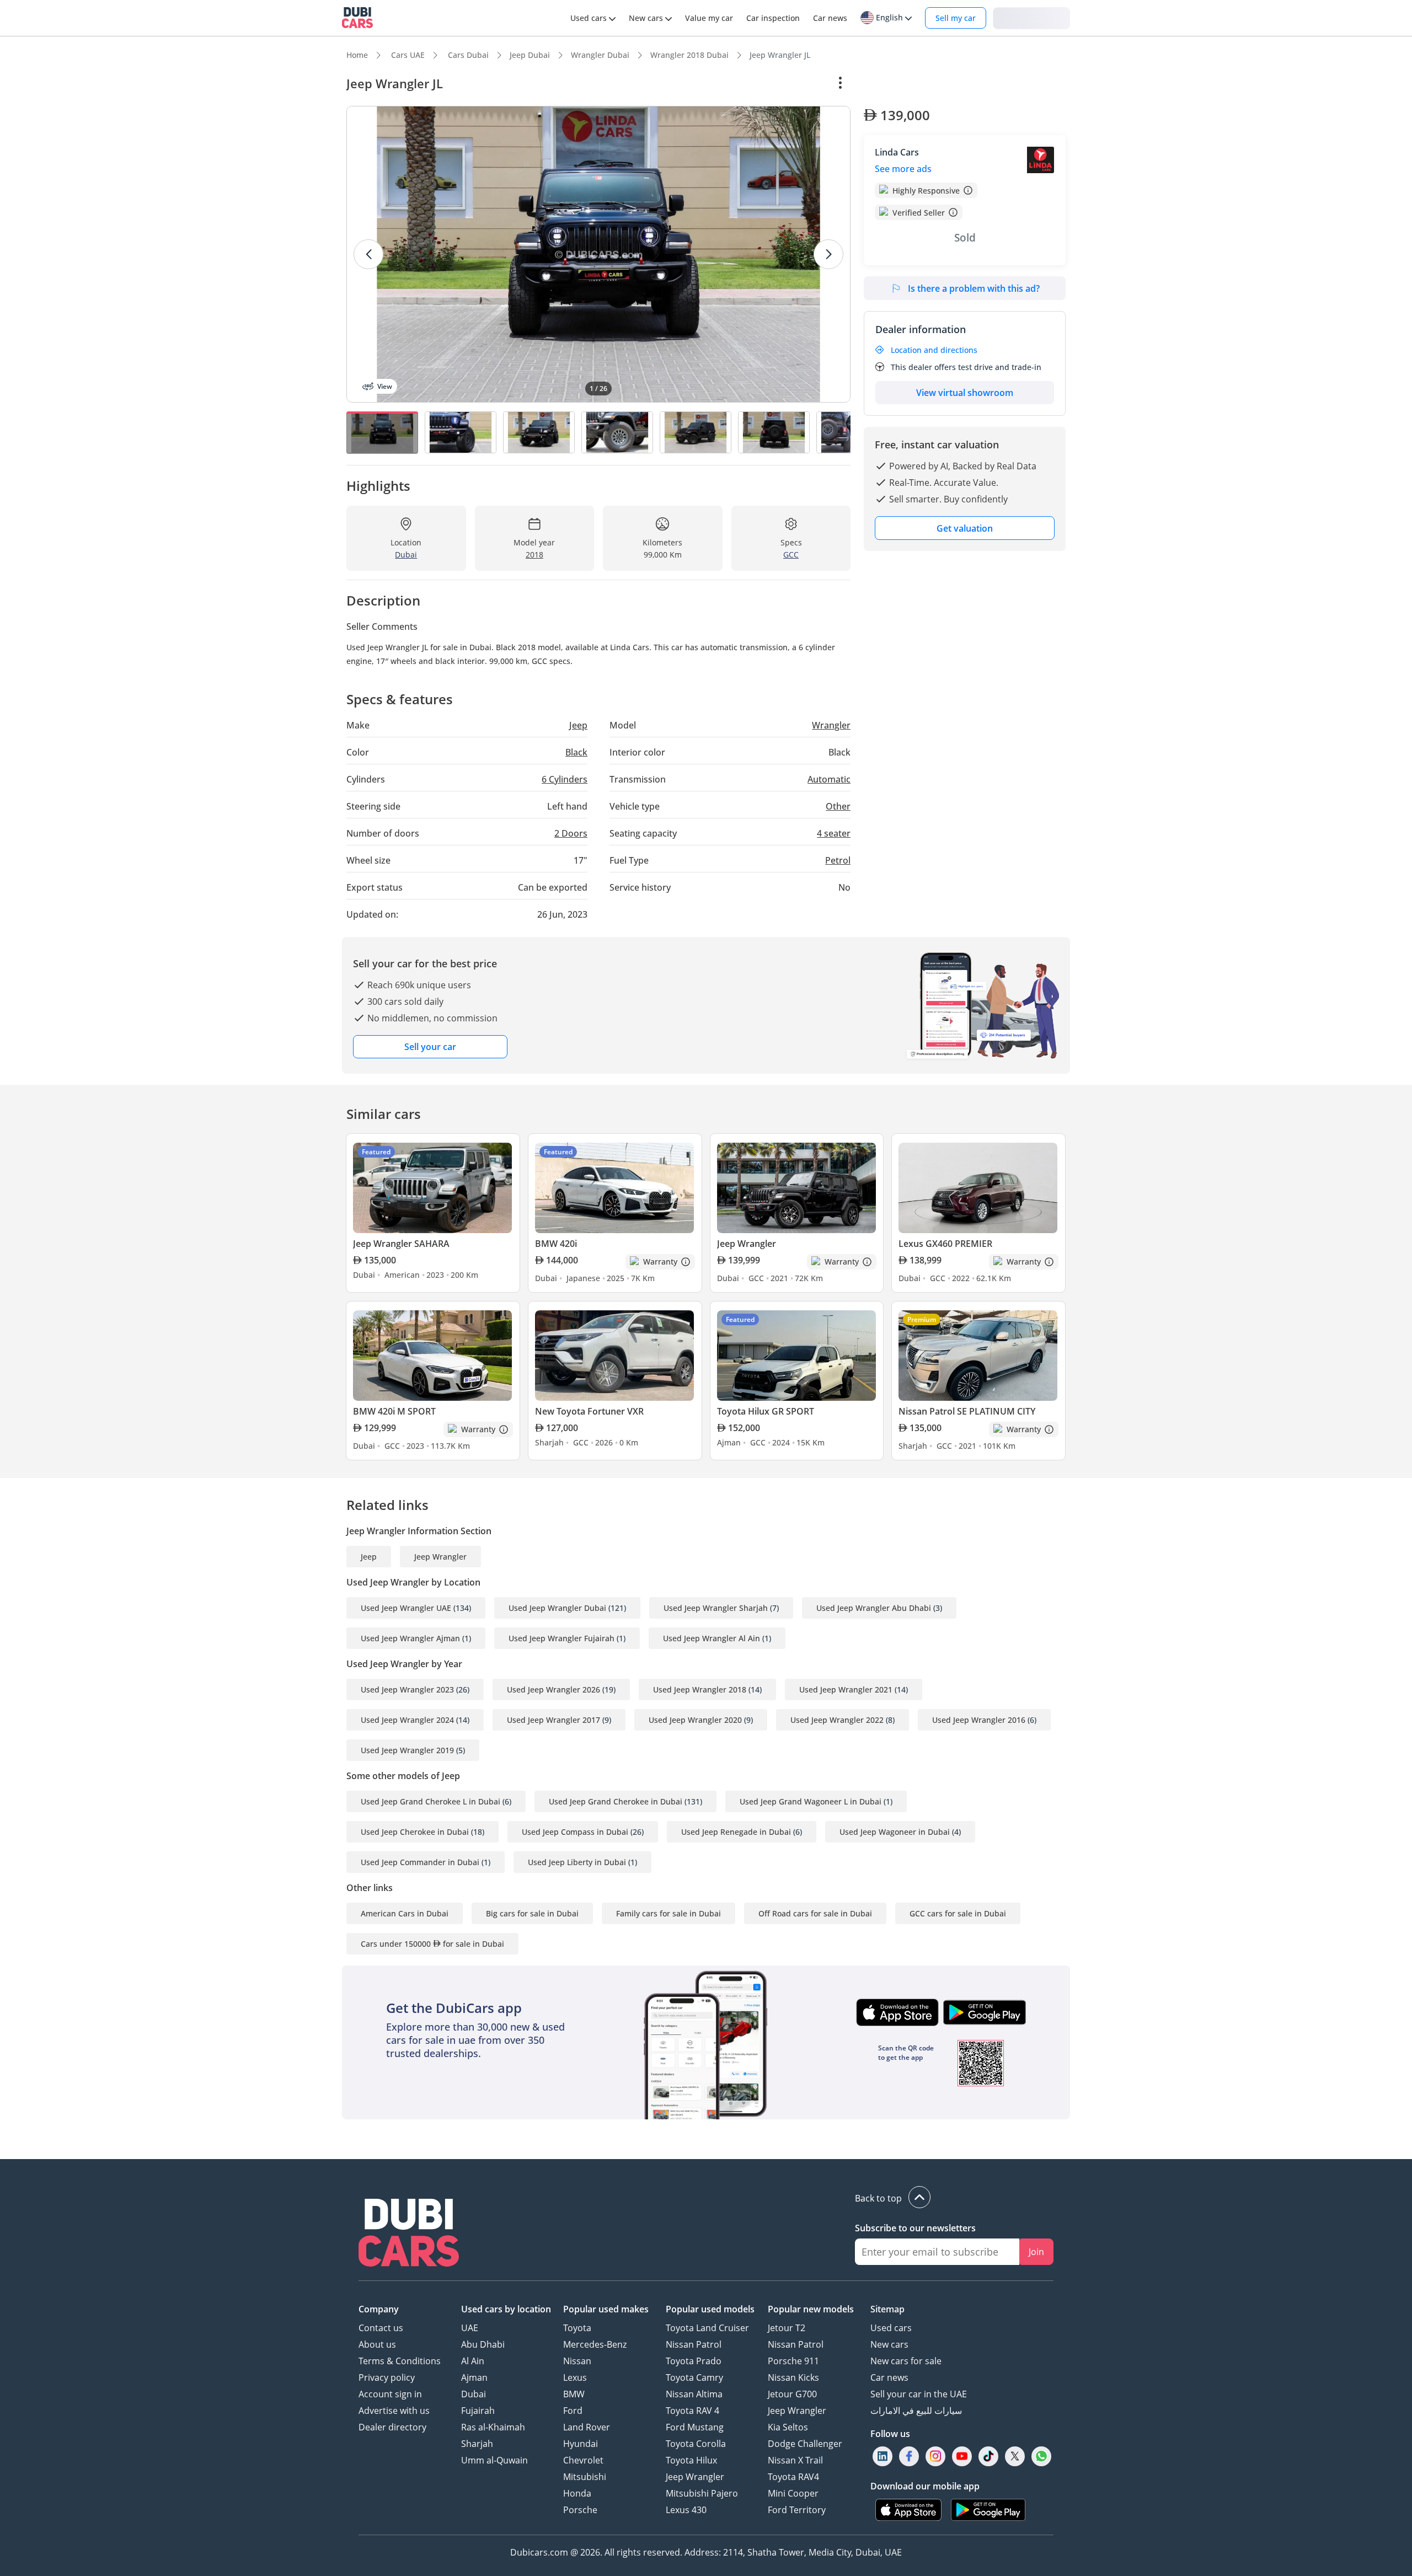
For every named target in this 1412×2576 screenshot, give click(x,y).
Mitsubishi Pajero (702, 2493)
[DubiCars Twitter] (1015, 2456)
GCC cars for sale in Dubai (958, 1913)
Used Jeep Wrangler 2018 (700, 1689)
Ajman (474, 2377)
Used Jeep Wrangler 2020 (695, 1720)
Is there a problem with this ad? (974, 288)
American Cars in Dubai (405, 1913)
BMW (574, 2394)
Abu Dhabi (483, 2344)
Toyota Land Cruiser (707, 2328)
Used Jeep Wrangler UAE (406, 1608)
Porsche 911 (793, 2361)
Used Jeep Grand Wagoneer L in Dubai (811, 1801)
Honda (577, 2493)
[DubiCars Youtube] (962, 2456)
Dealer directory (392, 2427)
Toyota (577, 2328)
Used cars (891, 2328)
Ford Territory (797, 2510)
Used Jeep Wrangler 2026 (553, 1689)
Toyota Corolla (696, 2444)
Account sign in (390, 2394)
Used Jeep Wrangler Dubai (557, 1608)
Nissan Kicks (793, 2377)
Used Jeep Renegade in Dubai (736, 1832)
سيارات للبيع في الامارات (916, 2411)
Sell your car (430, 1047)
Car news (889, 2377)
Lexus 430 (686, 2510)
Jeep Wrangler (440, 1557)
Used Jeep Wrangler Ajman (410, 1638)
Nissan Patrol (694, 2344)
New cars (889, 2344)
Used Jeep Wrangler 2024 (407, 1720)
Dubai (474, 2394)
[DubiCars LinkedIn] (882, 2456)
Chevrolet (583, 2460)
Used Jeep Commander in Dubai (420, 1862)
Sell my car (956, 18)
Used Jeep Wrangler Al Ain (712, 1638)
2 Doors (571, 833)
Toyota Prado (694, 2361)
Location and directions (934, 350)
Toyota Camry (694, 2377)
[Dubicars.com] (409, 2234)
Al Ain (473, 2361)
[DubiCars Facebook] (909, 2456)
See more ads (903, 169)
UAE (470, 2328)
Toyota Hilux (691, 2460)
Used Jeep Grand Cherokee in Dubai (616, 1801)
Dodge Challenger (805, 2444)
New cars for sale (906, 2361)
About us (377, 2344)
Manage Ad (892, 83)
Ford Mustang (695, 2427)
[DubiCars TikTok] (989, 2456)
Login (1031, 17)
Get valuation (965, 528)
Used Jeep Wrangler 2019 (407, 1750)
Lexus (575, 2377)
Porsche (580, 2510)
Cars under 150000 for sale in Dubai (432, 1944)
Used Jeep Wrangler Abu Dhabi (874, 1608)
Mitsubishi (585, 2477)
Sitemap (887, 2309)
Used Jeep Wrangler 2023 (407, 1689)
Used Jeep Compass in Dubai (575, 1832)
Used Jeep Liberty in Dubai (577, 1862)
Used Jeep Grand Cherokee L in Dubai (430, 1801)
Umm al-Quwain (494, 2460)
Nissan (577, 2361)
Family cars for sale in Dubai (668, 1913)
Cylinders (565, 779)
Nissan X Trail (795, 2460)
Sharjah (477, 2444)
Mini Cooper (793, 2493)
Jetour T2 (787, 2328)
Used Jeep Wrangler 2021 (846, 1689)
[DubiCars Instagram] (935, 2456)
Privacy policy (387, 2377)
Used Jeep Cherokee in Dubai (415, 1832)
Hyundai (581, 2444)
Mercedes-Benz (595, 2344)
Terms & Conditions (400, 2361)
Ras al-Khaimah (493, 2427)
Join (1036, 2252)
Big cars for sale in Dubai (532, 1913)
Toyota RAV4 (793, 2477)
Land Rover (587, 2427)
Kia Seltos (788, 2427)
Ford (573, 2411)
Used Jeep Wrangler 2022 (837, 1720)
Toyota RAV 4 (692, 2411)
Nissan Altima (694, 2394)
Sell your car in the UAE (919, 2394)
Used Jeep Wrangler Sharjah (716, 1608)
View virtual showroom (965, 393)
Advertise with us (394, 2411)
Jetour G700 (792, 2394)
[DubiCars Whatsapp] (1041, 2456)
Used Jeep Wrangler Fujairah (561, 1638)
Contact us (381, 2328)
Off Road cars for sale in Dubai (815, 1913)
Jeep (369, 1557)
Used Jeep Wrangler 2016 (979, 1720)
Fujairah (478, 2411)
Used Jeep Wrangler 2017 (553, 1720)
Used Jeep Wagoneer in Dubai (895, 1832)
